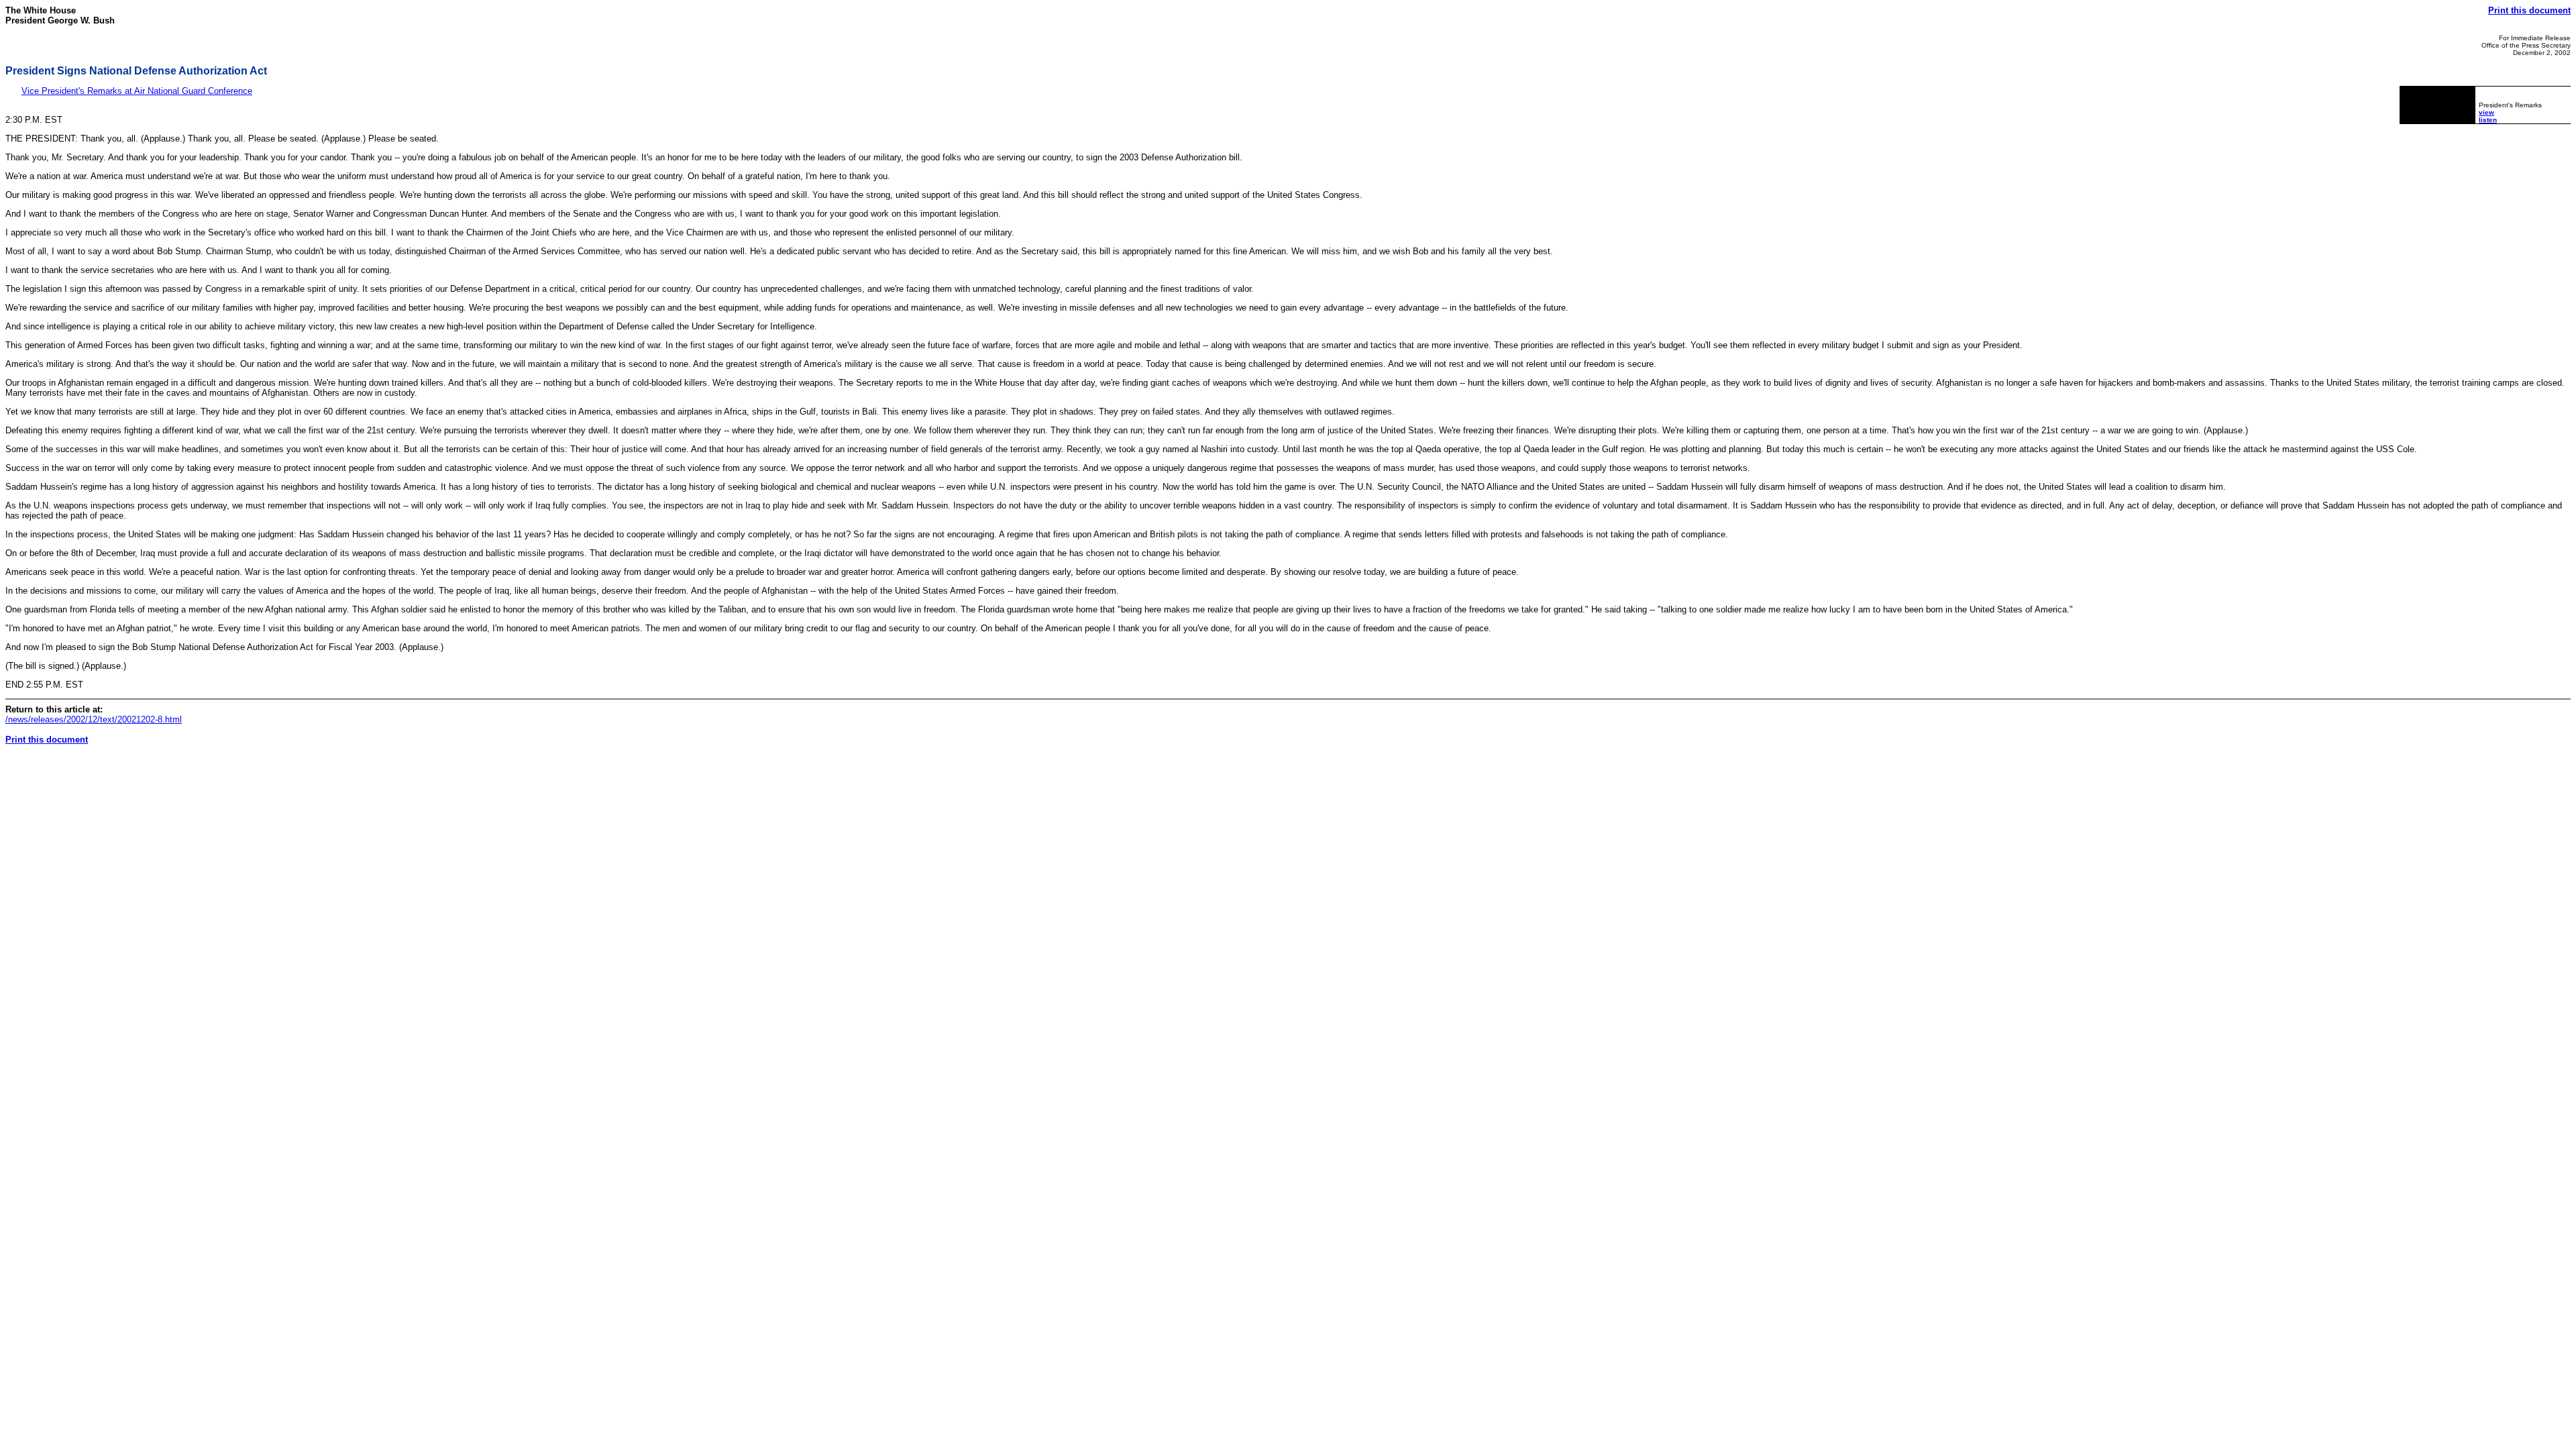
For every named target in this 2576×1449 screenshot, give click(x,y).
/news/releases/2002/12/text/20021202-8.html (94, 719)
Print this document (2529, 10)
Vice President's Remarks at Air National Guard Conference (137, 91)
